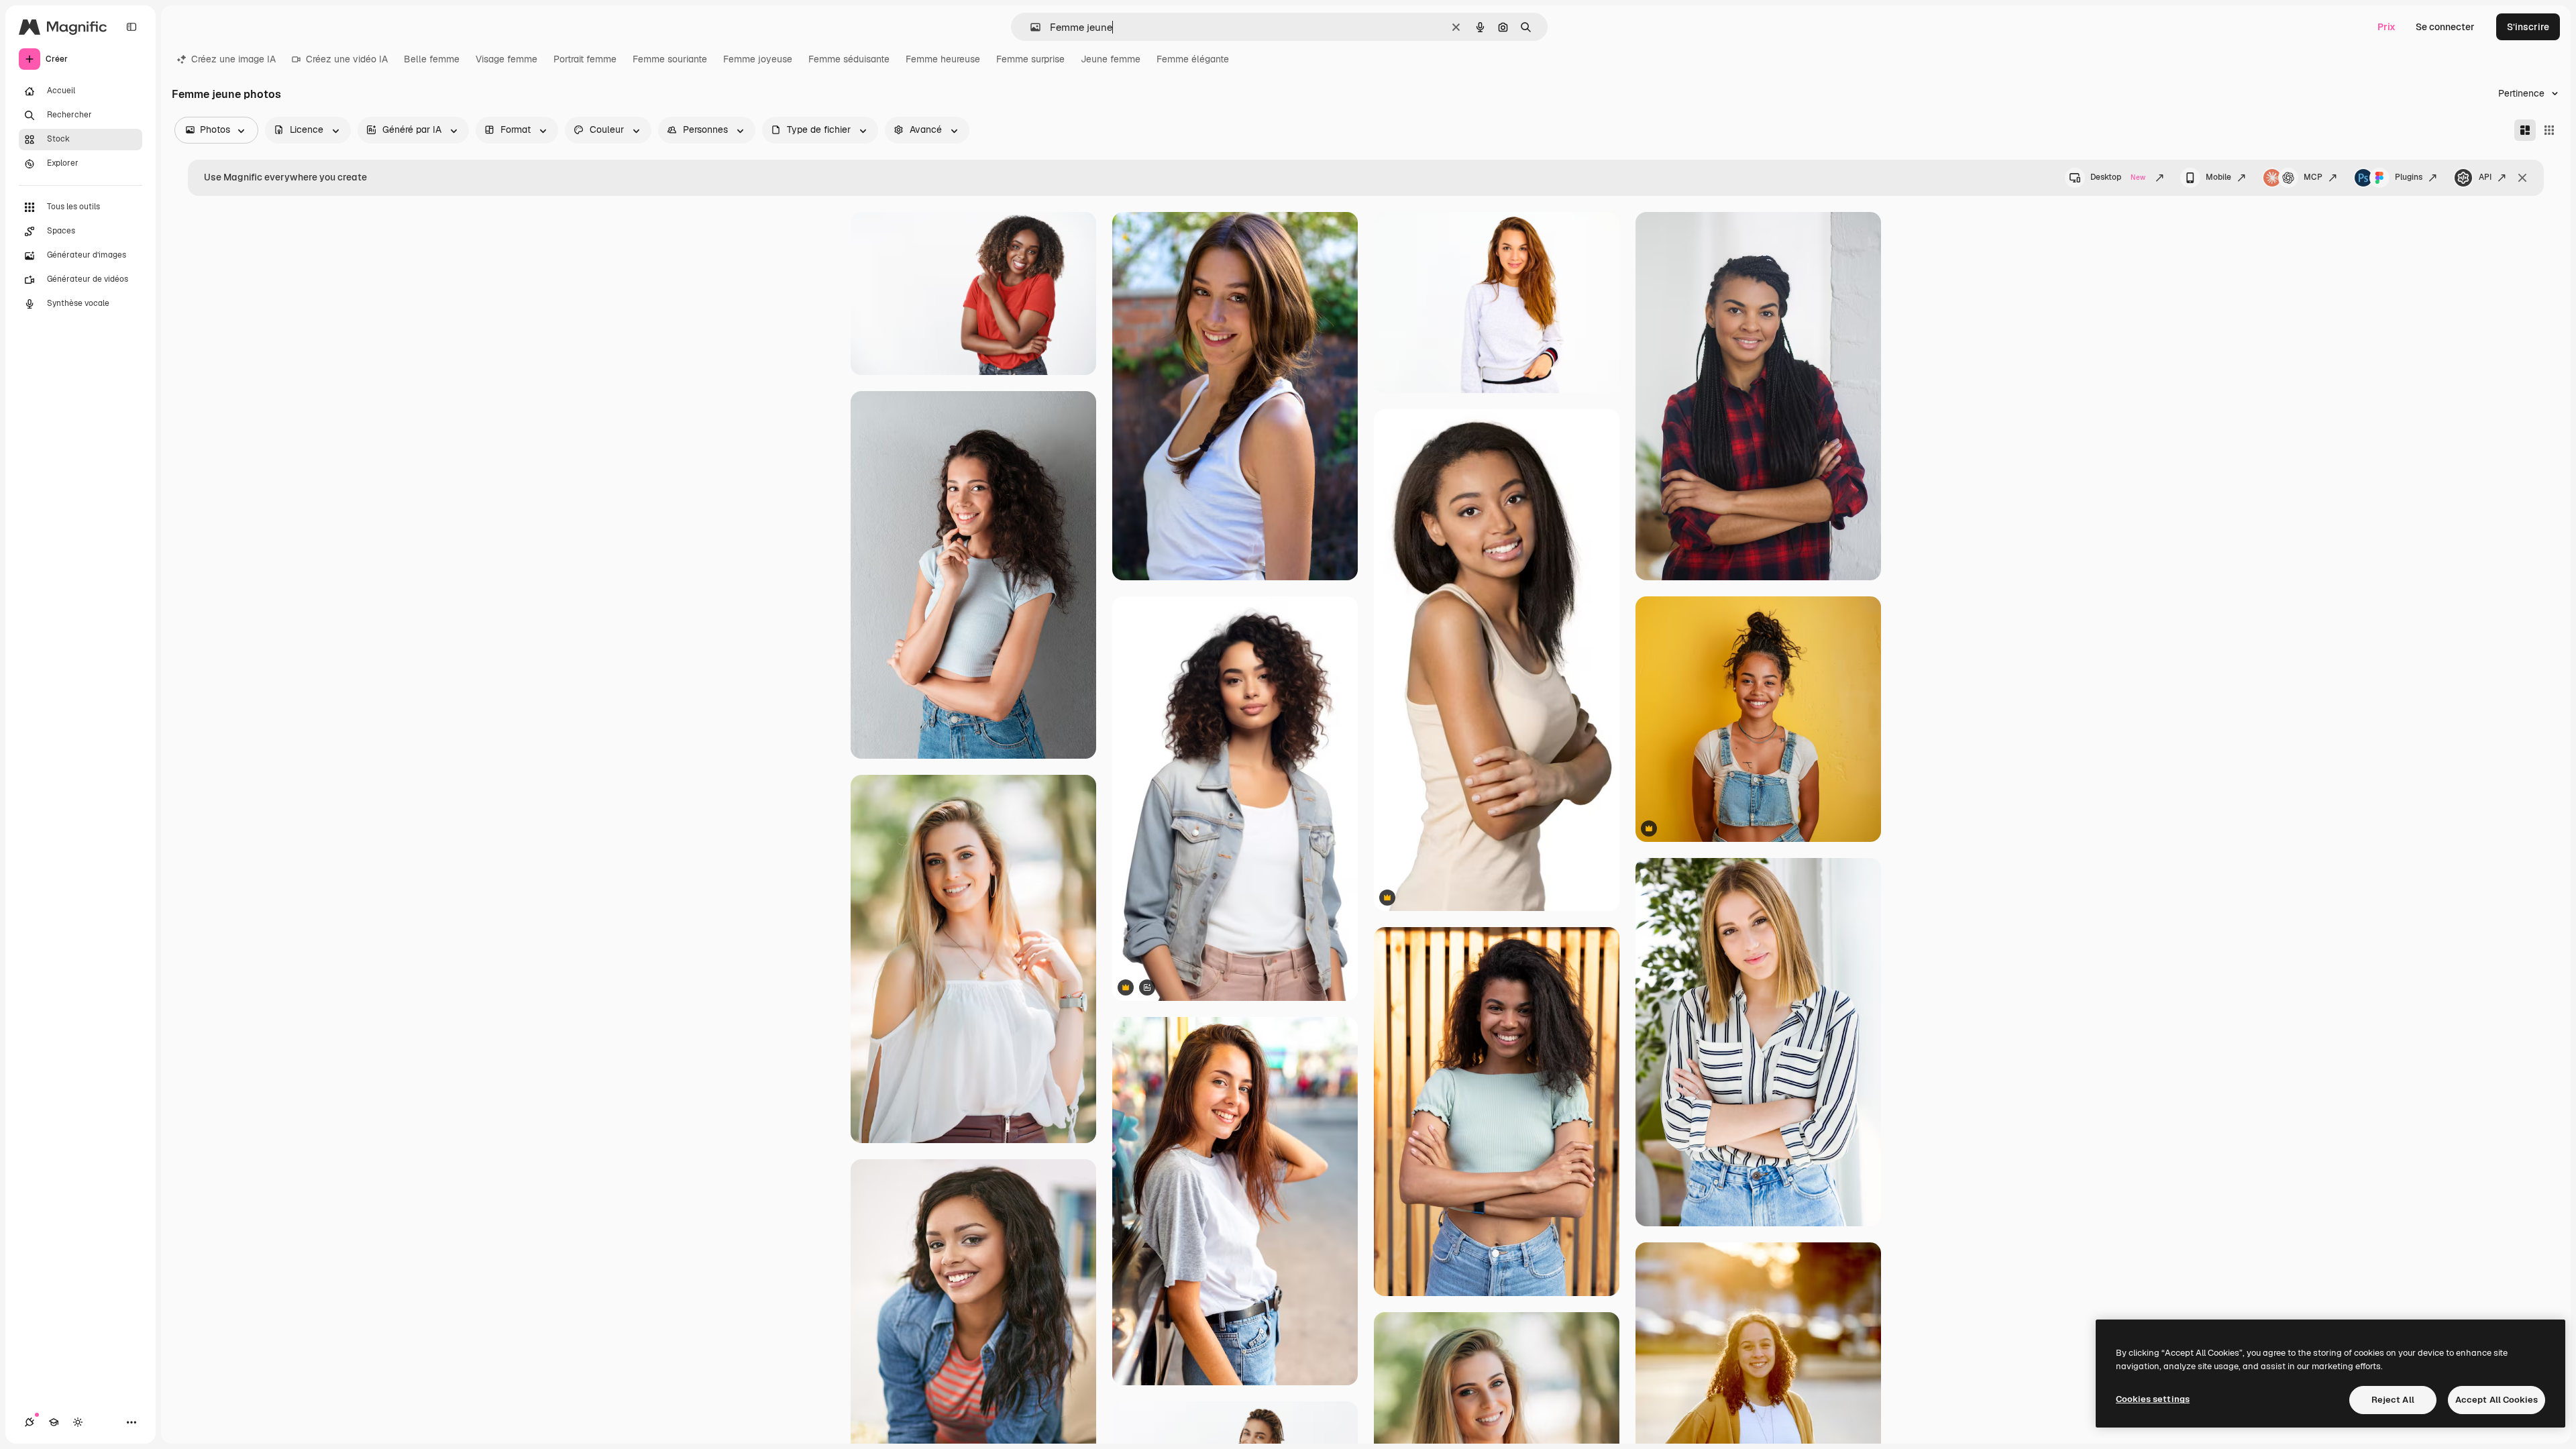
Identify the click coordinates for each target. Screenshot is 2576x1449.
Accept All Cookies (2497, 1400)
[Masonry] (2525, 130)
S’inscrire (2528, 27)
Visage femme (506, 59)
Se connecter (2445, 27)
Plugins (2409, 177)
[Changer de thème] (78, 1422)
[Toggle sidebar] (131, 27)
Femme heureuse (943, 59)
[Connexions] (30, 1422)
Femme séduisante (849, 59)
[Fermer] (2522, 178)
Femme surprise (1030, 59)
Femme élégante (1193, 59)
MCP (2313, 177)
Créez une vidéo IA (347, 59)
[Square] (2549, 130)
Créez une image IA (233, 59)
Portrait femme (585, 59)
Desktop (2118, 177)
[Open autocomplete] (1030, 27)
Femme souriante (670, 59)
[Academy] (54, 1422)
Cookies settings (2153, 1399)
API (2485, 177)
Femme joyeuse (758, 59)
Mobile (2218, 177)
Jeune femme (1111, 59)
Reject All (2393, 1400)
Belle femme (432, 59)
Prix (2386, 27)
